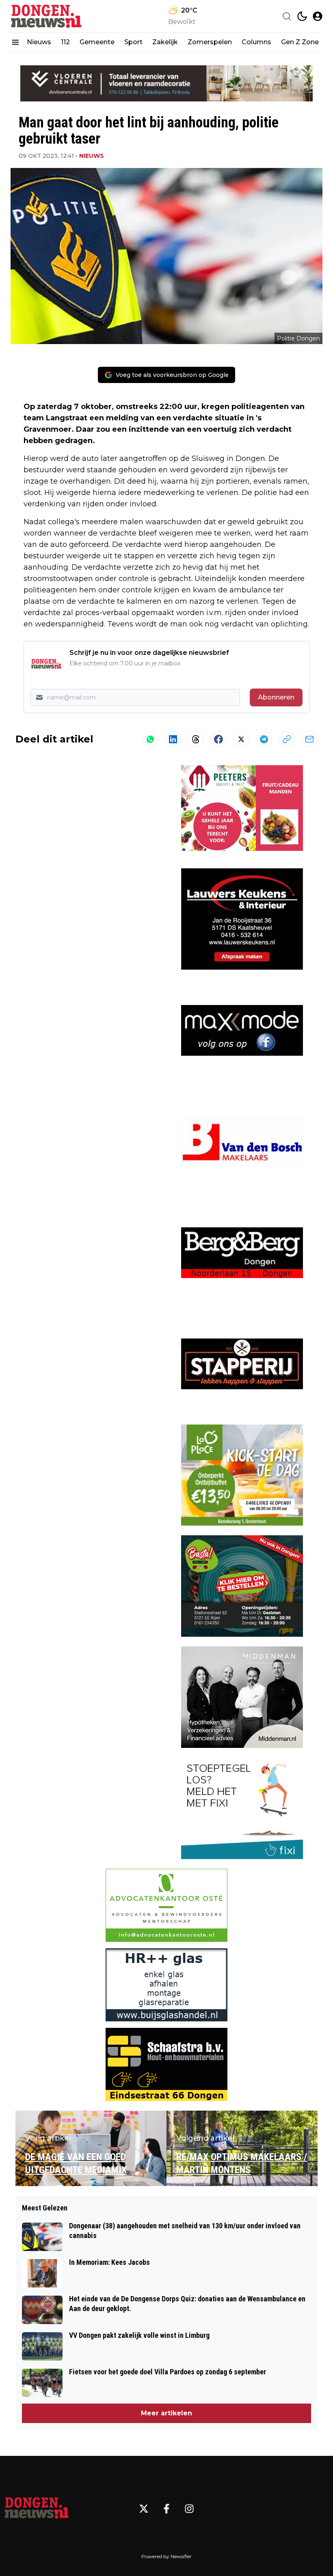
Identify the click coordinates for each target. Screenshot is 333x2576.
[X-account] (144, 2509)
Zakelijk (165, 42)
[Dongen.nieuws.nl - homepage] (47, 16)
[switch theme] (302, 16)
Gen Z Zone (300, 42)
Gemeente (97, 42)
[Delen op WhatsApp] (150, 739)
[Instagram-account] (189, 2509)
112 (65, 42)
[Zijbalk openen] (15, 42)
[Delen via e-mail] (309, 739)
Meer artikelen (166, 2413)
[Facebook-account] (166, 2509)
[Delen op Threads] (196, 739)
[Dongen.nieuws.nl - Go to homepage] (37, 2509)
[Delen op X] (241, 739)
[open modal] (318, 16)
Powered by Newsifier (166, 2556)
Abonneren (276, 697)
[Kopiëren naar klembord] (287, 739)
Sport (133, 42)
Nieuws (39, 42)
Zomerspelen (210, 42)
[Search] (287, 16)
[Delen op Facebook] (218, 739)
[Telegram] (264, 739)
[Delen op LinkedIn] (173, 739)
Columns (256, 42)
